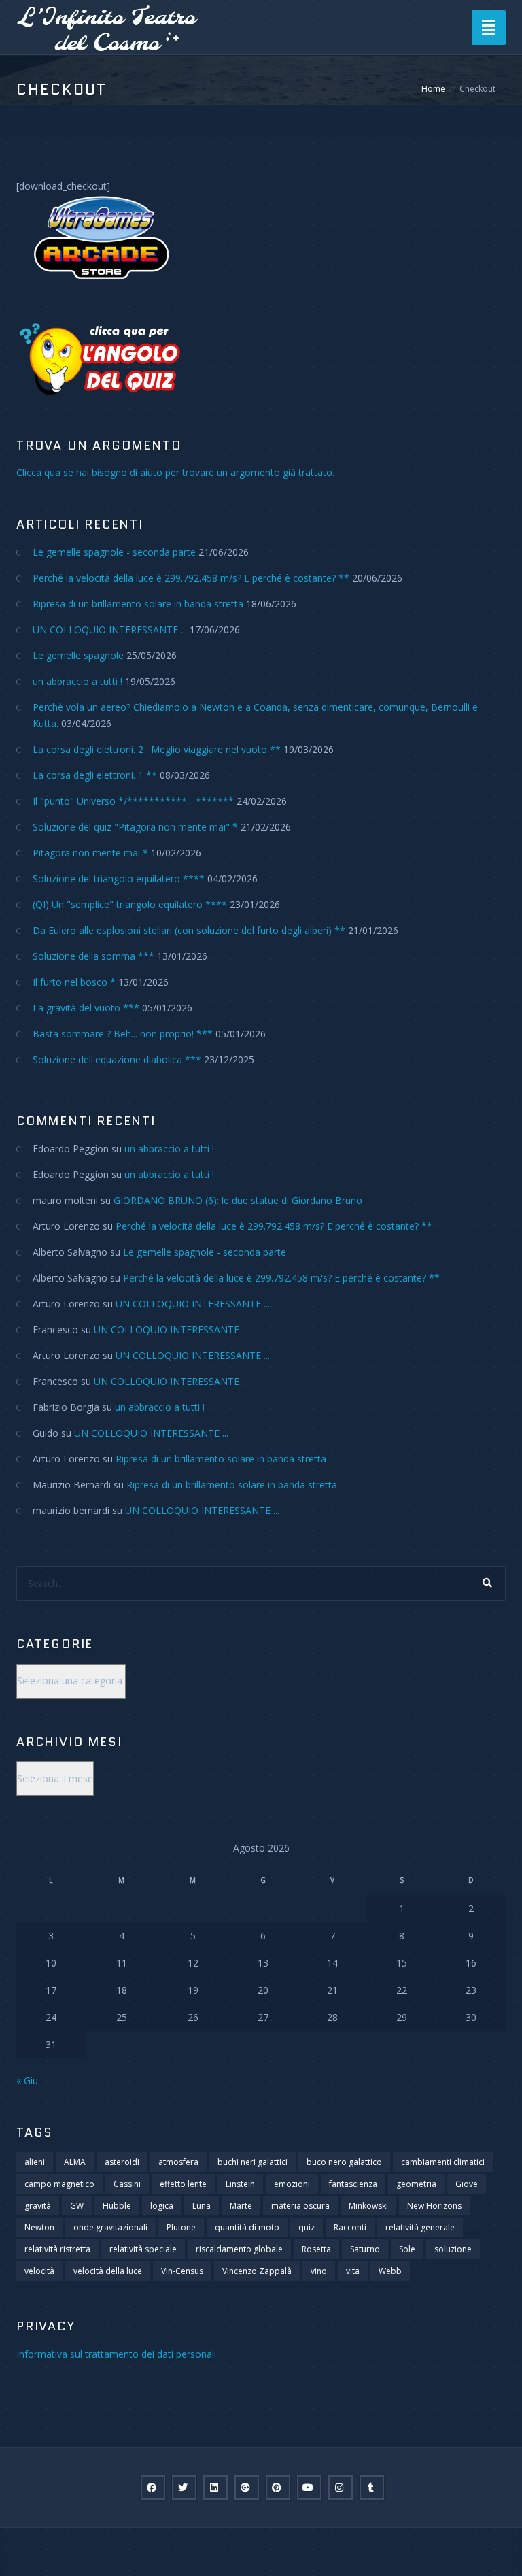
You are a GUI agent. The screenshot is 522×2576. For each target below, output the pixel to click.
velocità (39, 2271)
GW (77, 2206)
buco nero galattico (344, 2162)
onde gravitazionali (110, 2227)
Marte (241, 2206)
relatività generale (420, 2227)
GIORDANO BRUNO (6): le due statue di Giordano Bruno (238, 1200)
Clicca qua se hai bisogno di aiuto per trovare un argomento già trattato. (175, 472)
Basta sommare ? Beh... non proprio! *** (123, 1034)
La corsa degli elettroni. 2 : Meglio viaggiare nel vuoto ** (157, 749)
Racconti (350, 2227)
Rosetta (316, 2249)
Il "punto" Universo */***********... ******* (133, 801)
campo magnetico (59, 2184)
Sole (407, 2249)
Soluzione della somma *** (93, 956)
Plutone (181, 2227)
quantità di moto (247, 2227)
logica (162, 2206)
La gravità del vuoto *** (86, 1008)
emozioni (292, 2184)
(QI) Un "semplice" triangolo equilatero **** (130, 904)
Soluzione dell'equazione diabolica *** (117, 1059)
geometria (416, 2184)
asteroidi (122, 2162)
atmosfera (178, 2162)
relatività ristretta (57, 2249)
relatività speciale (143, 2249)
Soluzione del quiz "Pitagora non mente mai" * (135, 827)
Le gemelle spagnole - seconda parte (114, 552)
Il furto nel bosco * (74, 982)
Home (433, 89)
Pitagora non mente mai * (90, 853)
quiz (307, 2227)
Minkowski (368, 2206)
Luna (202, 2206)
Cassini (127, 2184)
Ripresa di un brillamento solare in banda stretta (138, 604)
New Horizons (434, 2206)
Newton (39, 2227)
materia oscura (300, 2206)
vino (319, 2271)
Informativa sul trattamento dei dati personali (116, 2354)
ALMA (75, 2162)
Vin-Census (182, 2271)
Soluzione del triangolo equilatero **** (119, 879)
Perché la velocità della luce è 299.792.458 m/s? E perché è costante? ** (191, 578)
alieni (35, 2162)
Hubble (117, 2206)
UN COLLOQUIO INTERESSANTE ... (110, 630)
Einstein (240, 2184)
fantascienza (353, 2184)
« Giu (27, 2080)
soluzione (453, 2249)
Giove (467, 2184)
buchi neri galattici (253, 2162)
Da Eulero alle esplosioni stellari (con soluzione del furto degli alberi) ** (189, 930)
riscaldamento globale (239, 2249)
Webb (390, 2271)
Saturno (365, 2249)
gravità (38, 2206)
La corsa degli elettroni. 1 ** (95, 775)
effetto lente (183, 2184)
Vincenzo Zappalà (257, 2271)
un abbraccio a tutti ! (77, 681)
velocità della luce (108, 2271)
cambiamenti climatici (443, 2162)
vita (353, 2271)
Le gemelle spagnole (78, 655)
